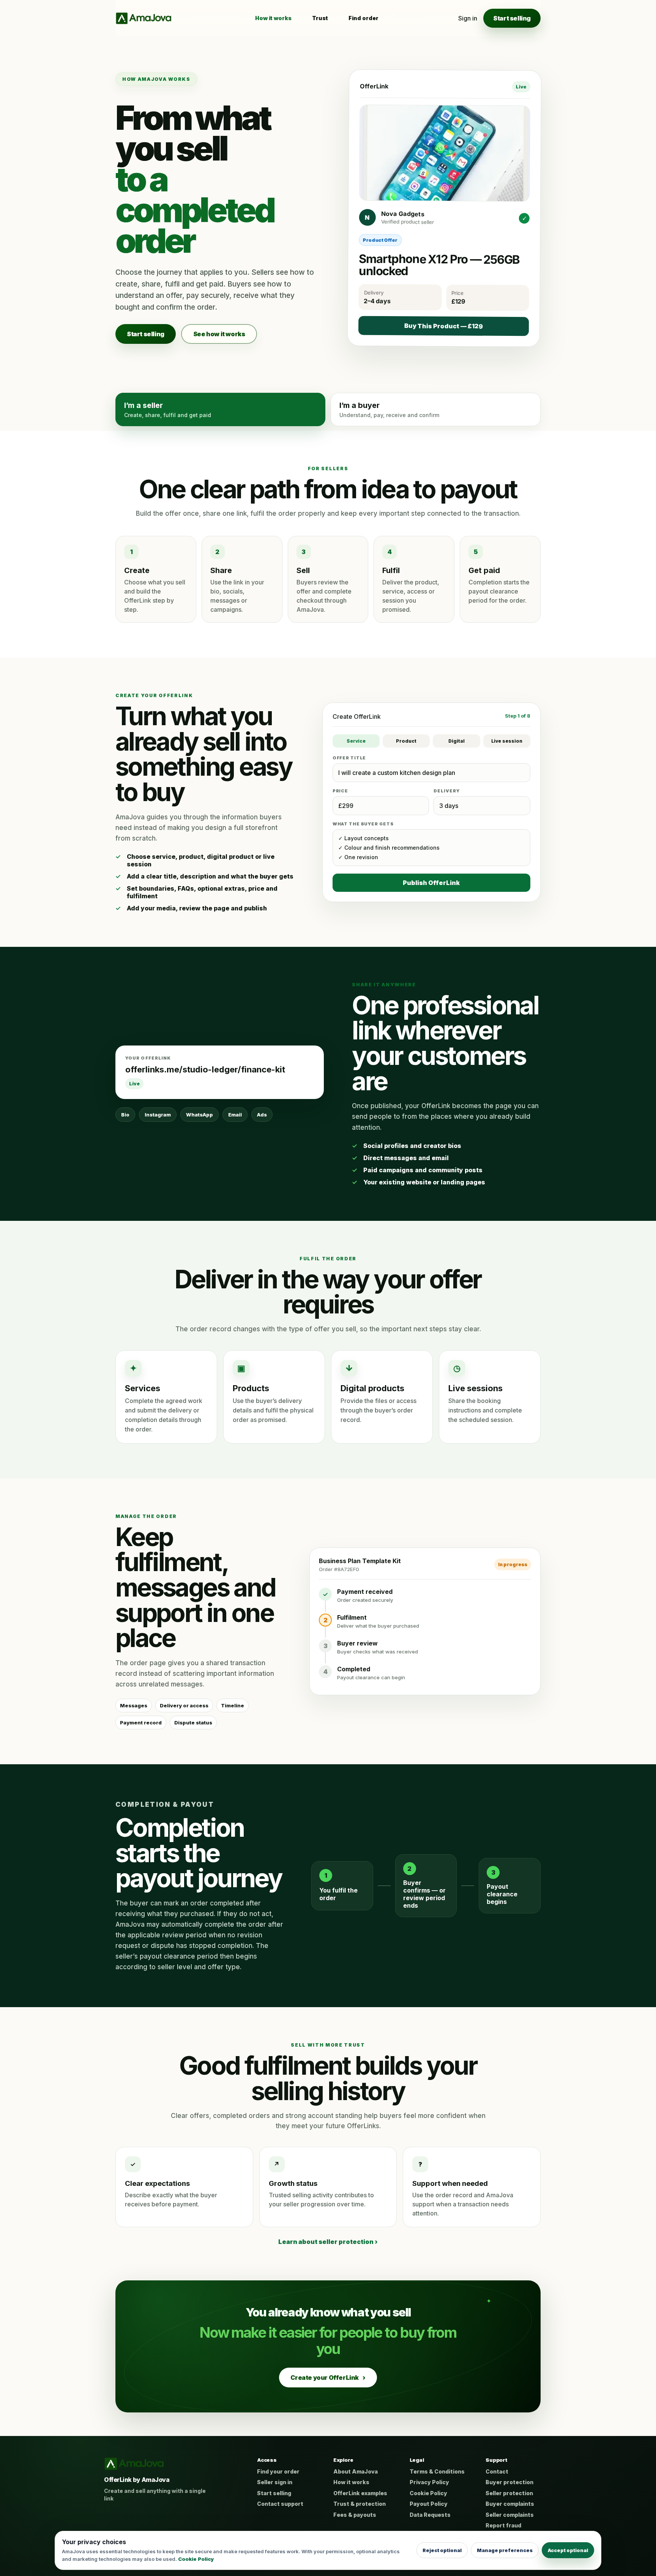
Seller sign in (275, 2482)
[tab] (220, 409)
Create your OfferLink (328, 2378)
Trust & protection (360, 2504)
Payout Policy (429, 2504)
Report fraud (503, 2525)
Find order (363, 18)
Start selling (512, 18)
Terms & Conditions (437, 2471)
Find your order (278, 2471)
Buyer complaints (510, 2504)
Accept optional (568, 2550)
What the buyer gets (363, 824)
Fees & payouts (355, 2515)
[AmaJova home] (143, 18)
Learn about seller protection (328, 2242)
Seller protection (509, 2493)
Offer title (349, 758)
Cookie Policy (428, 2493)
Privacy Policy (429, 2482)
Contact (497, 2471)
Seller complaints (510, 2515)
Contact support (280, 2504)
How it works (273, 18)
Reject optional (442, 2550)
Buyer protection (509, 2482)
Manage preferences (505, 2550)
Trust (320, 18)
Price (340, 791)
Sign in (468, 18)
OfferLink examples (360, 2493)
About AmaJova (356, 2471)
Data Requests (430, 2515)
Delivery (446, 791)
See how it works (219, 334)
